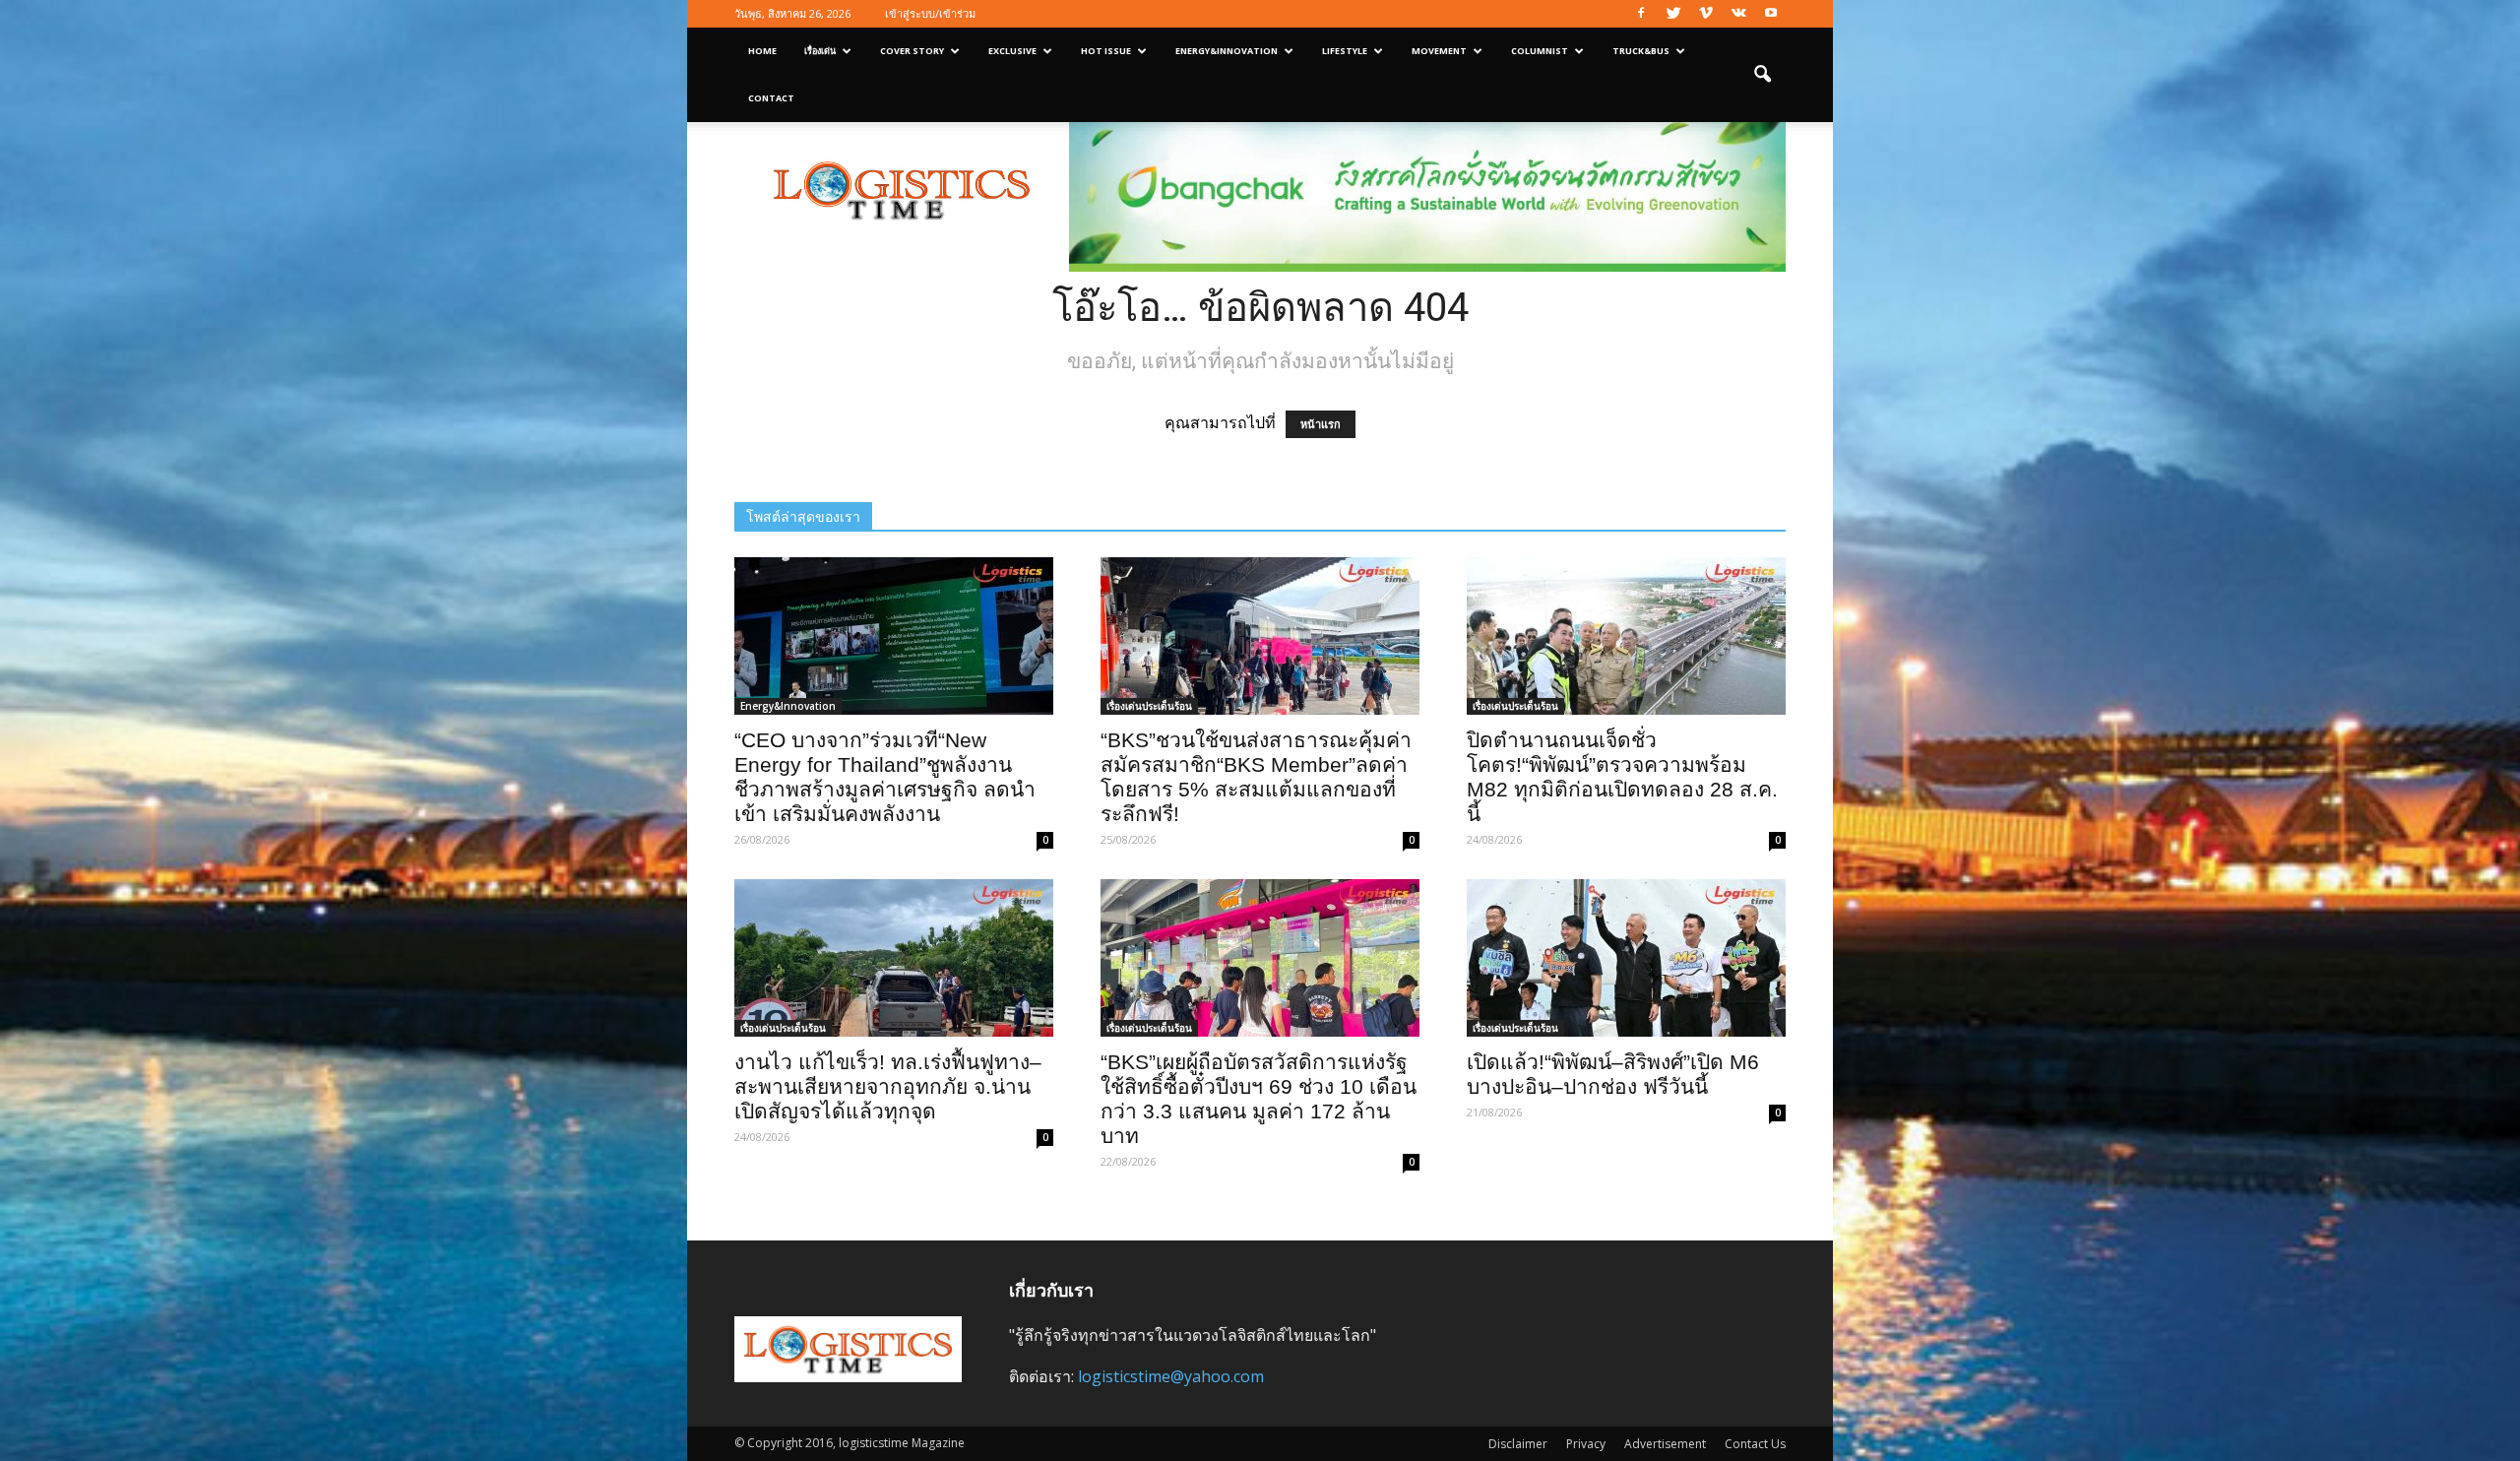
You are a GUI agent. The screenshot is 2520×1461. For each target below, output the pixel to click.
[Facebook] (1641, 14)
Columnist (1540, 51)
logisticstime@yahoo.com (1171, 1376)
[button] (1762, 75)
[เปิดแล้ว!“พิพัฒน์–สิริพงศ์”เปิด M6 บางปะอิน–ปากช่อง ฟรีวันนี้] (1626, 958)
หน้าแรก (1321, 424)
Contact (771, 98)
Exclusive (1012, 51)
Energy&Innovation (1227, 51)
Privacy (1586, 1444)
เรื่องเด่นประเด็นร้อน (1149, 706)
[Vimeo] (1706, 14)
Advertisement (1665, 1444)
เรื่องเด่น (820, 51)
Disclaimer (1518, 1444)
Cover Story (912, 51)
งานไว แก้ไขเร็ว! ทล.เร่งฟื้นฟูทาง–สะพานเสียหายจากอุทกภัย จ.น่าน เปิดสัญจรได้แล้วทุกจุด (888, 1086)
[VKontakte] (1738, 14)
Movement (1439, 51)
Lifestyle (1345, 51)
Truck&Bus (1641, 51)
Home (762, 51)
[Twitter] (1673, 14)
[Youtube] (1771, 14)
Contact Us (1755, 1444)
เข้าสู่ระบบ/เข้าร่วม (930, 13)
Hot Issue (1106, 51)
